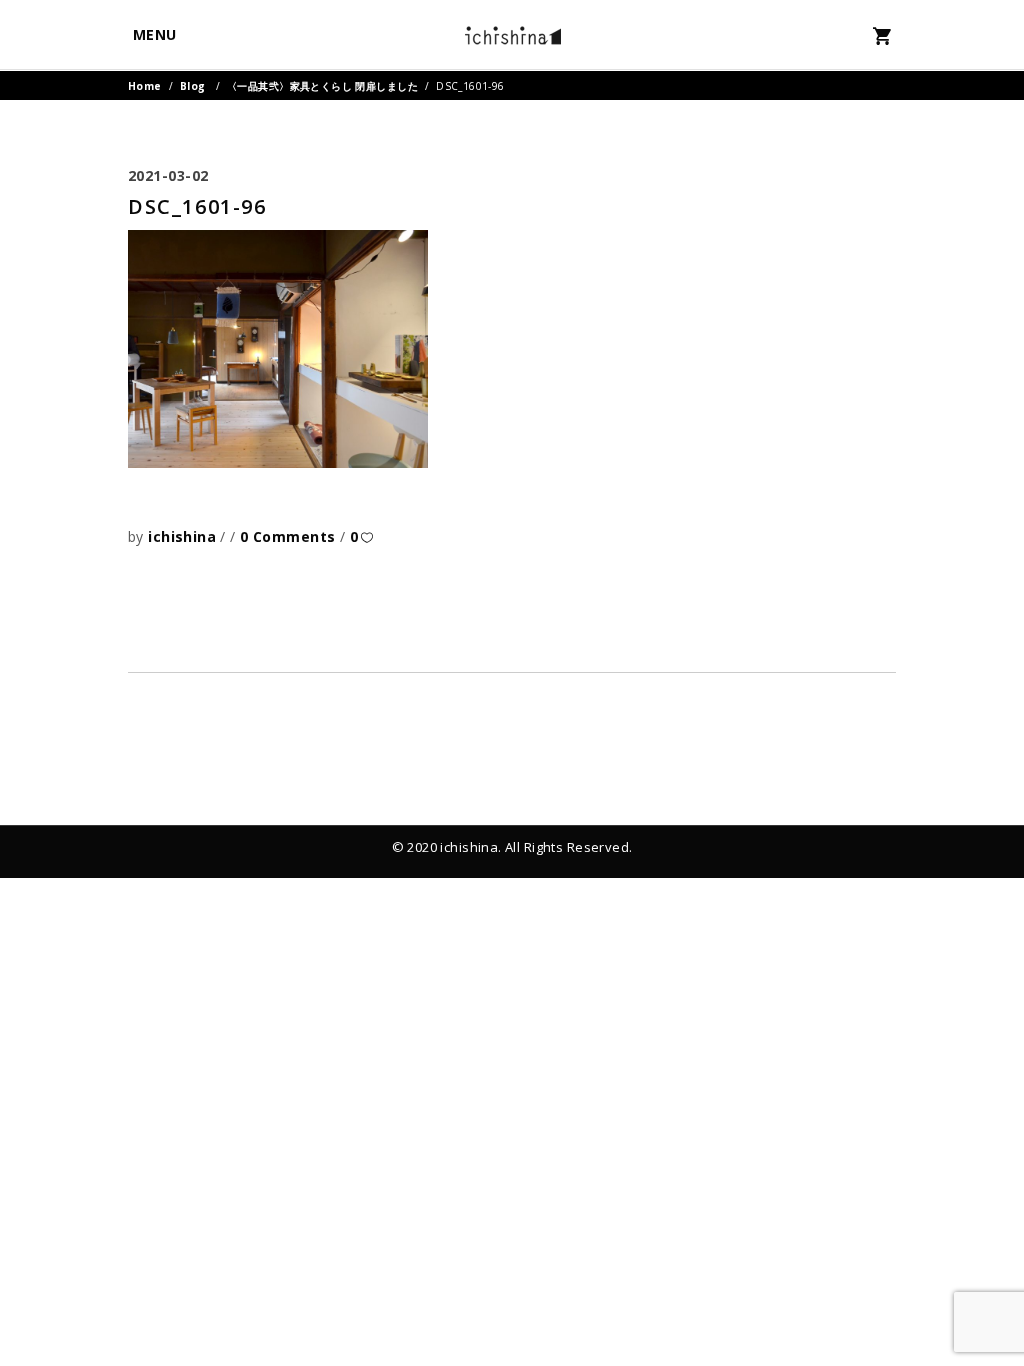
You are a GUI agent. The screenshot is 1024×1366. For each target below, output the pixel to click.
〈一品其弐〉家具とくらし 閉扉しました (322, 86)
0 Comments (290, 536)
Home (145, 86)
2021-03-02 (168, 175)
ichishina (184, 536)
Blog (193, 86)
